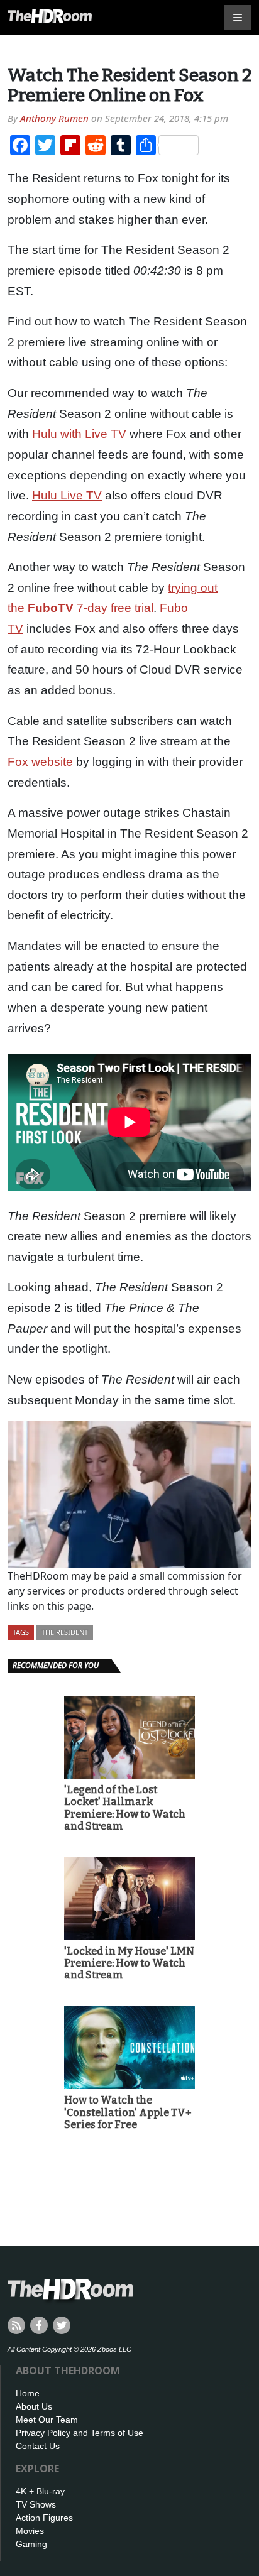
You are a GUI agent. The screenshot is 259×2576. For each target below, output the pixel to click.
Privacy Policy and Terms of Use (80, 2433)
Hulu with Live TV (79, 434)
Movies (30, 2531)
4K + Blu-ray (40, 2491)
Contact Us (38, 2446)
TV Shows (36, 2504)
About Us (34, 2406)
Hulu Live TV (67, 495)
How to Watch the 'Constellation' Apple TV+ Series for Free (128, 2112)
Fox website (40, 762)
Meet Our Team (47, 2420)
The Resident (65, 1632)
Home (28, 2393)
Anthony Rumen (54, 118)
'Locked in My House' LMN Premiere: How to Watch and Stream (129, 1963)
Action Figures (44, 2518)
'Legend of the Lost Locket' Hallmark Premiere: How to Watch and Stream (125, 1808)
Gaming (31, 2544)
